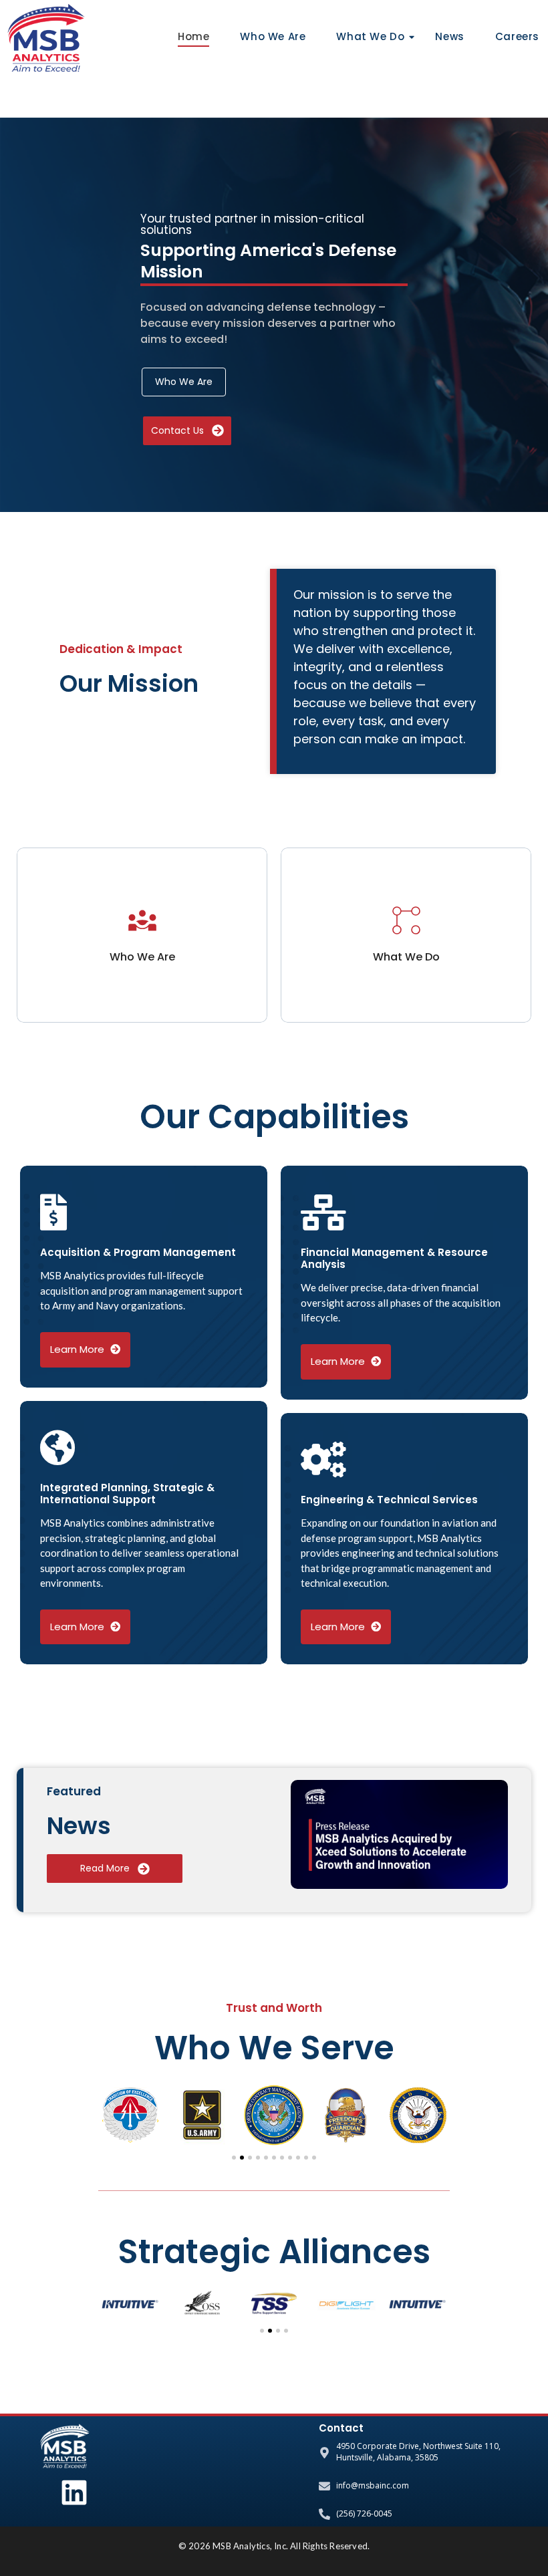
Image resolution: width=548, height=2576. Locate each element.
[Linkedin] (74, 2492)
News (449, 36)
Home (193, 36)
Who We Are (273, 36)
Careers (517, 36)
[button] (109, 2115)
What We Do (370, 36)
